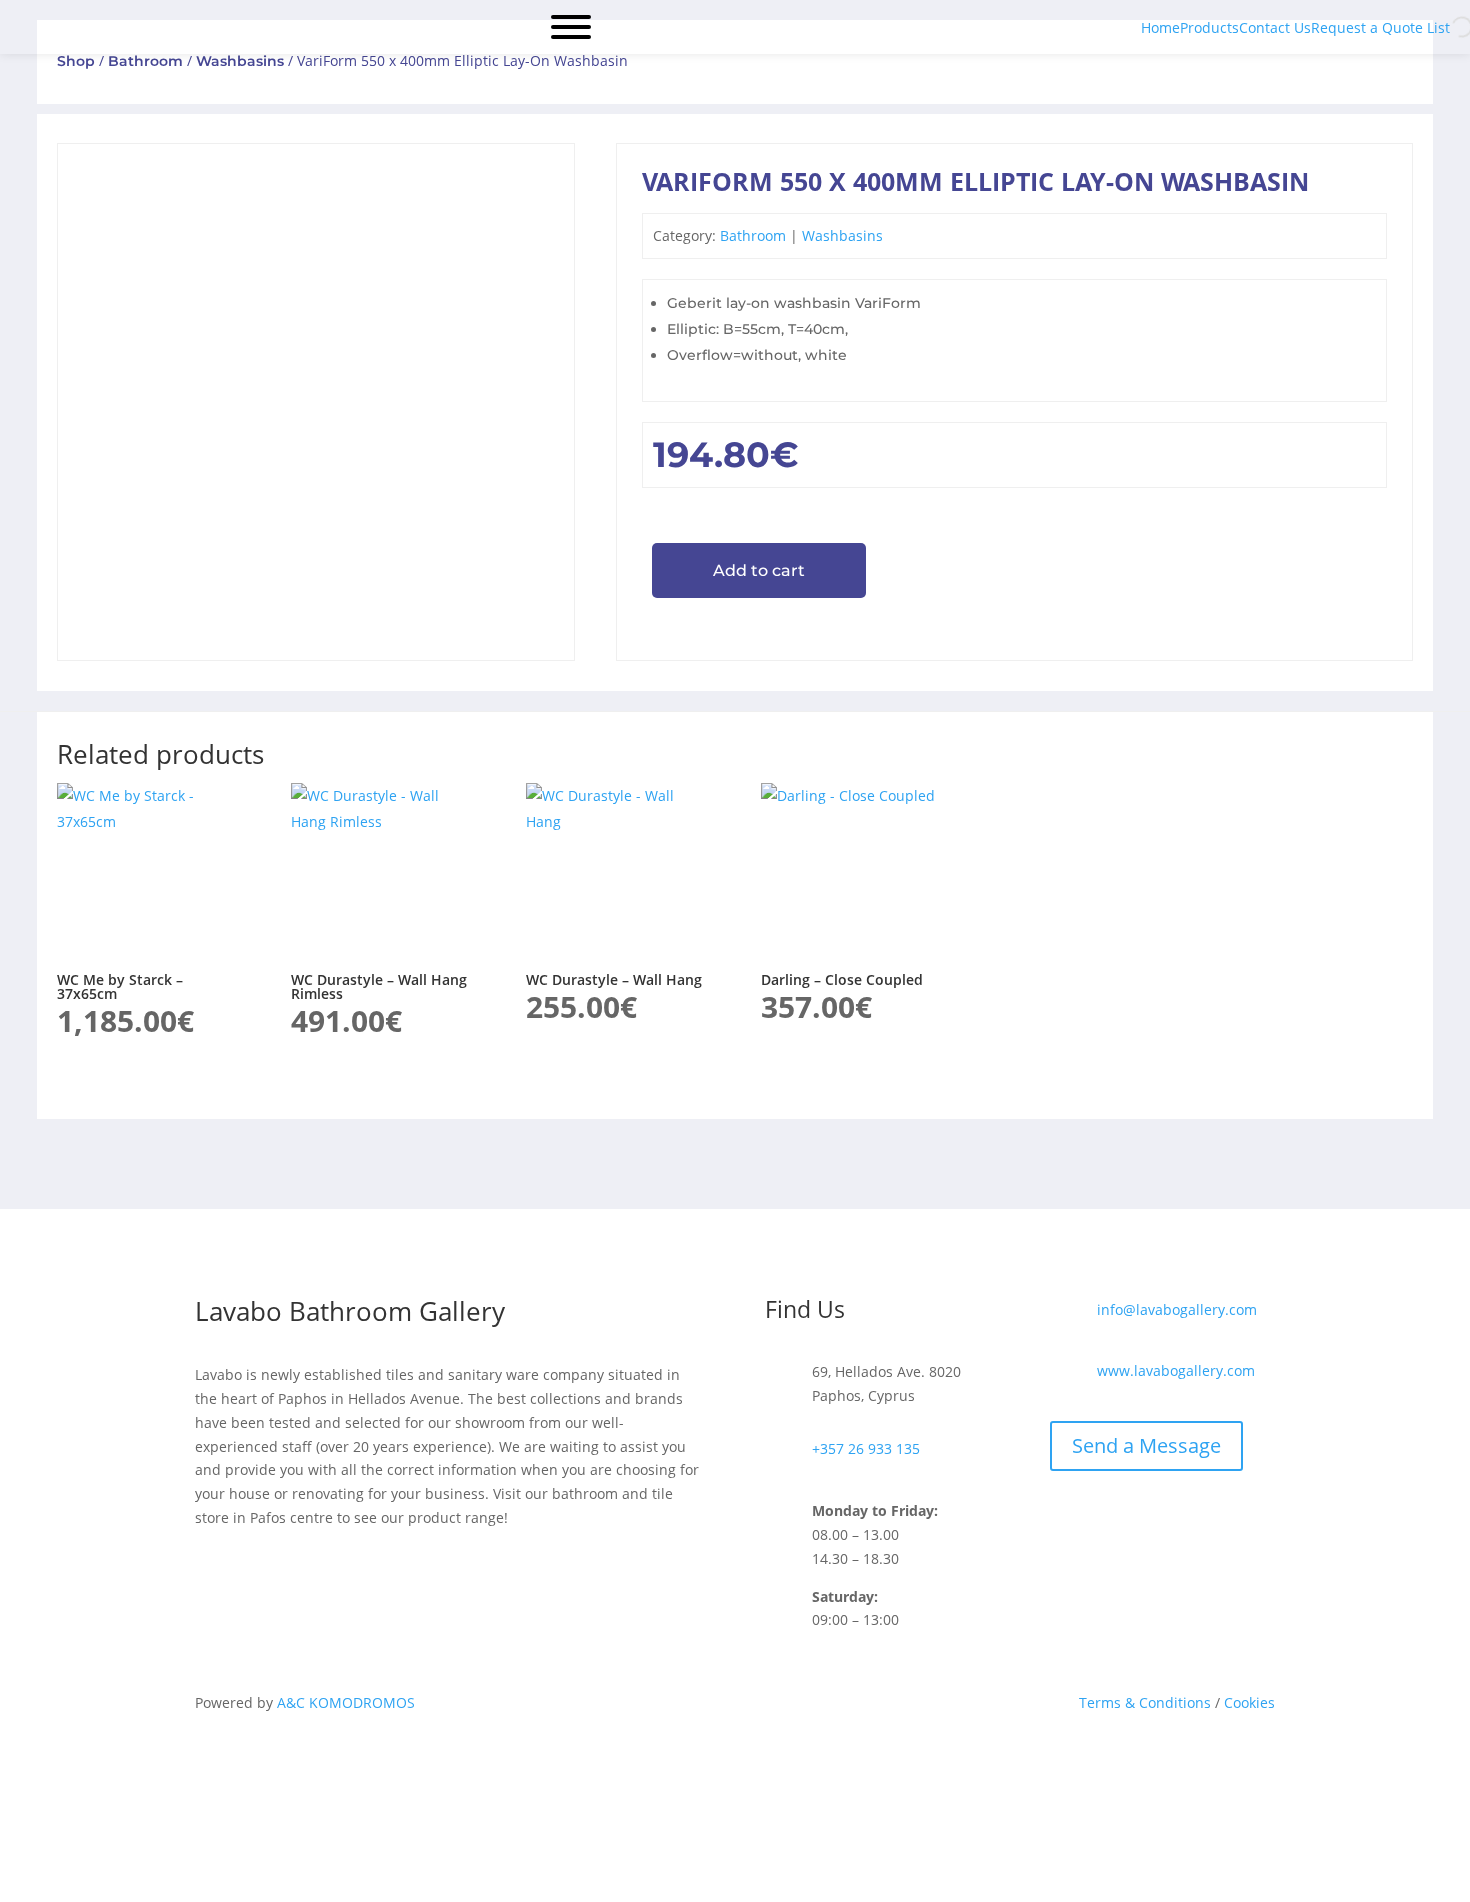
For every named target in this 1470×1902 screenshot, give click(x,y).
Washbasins (240, 61)
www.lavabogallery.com (1176, 1370)
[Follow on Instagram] (755, 1790)
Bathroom (145, 61)
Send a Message (1146, 1445)
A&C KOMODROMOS (346, 1702)
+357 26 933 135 (866, 1448)
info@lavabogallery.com (1177, 1309)
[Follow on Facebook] (715, 1790)
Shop (76, 61)
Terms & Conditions (1145, 1702)
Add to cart (759, 570)
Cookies (1247, 1702)
